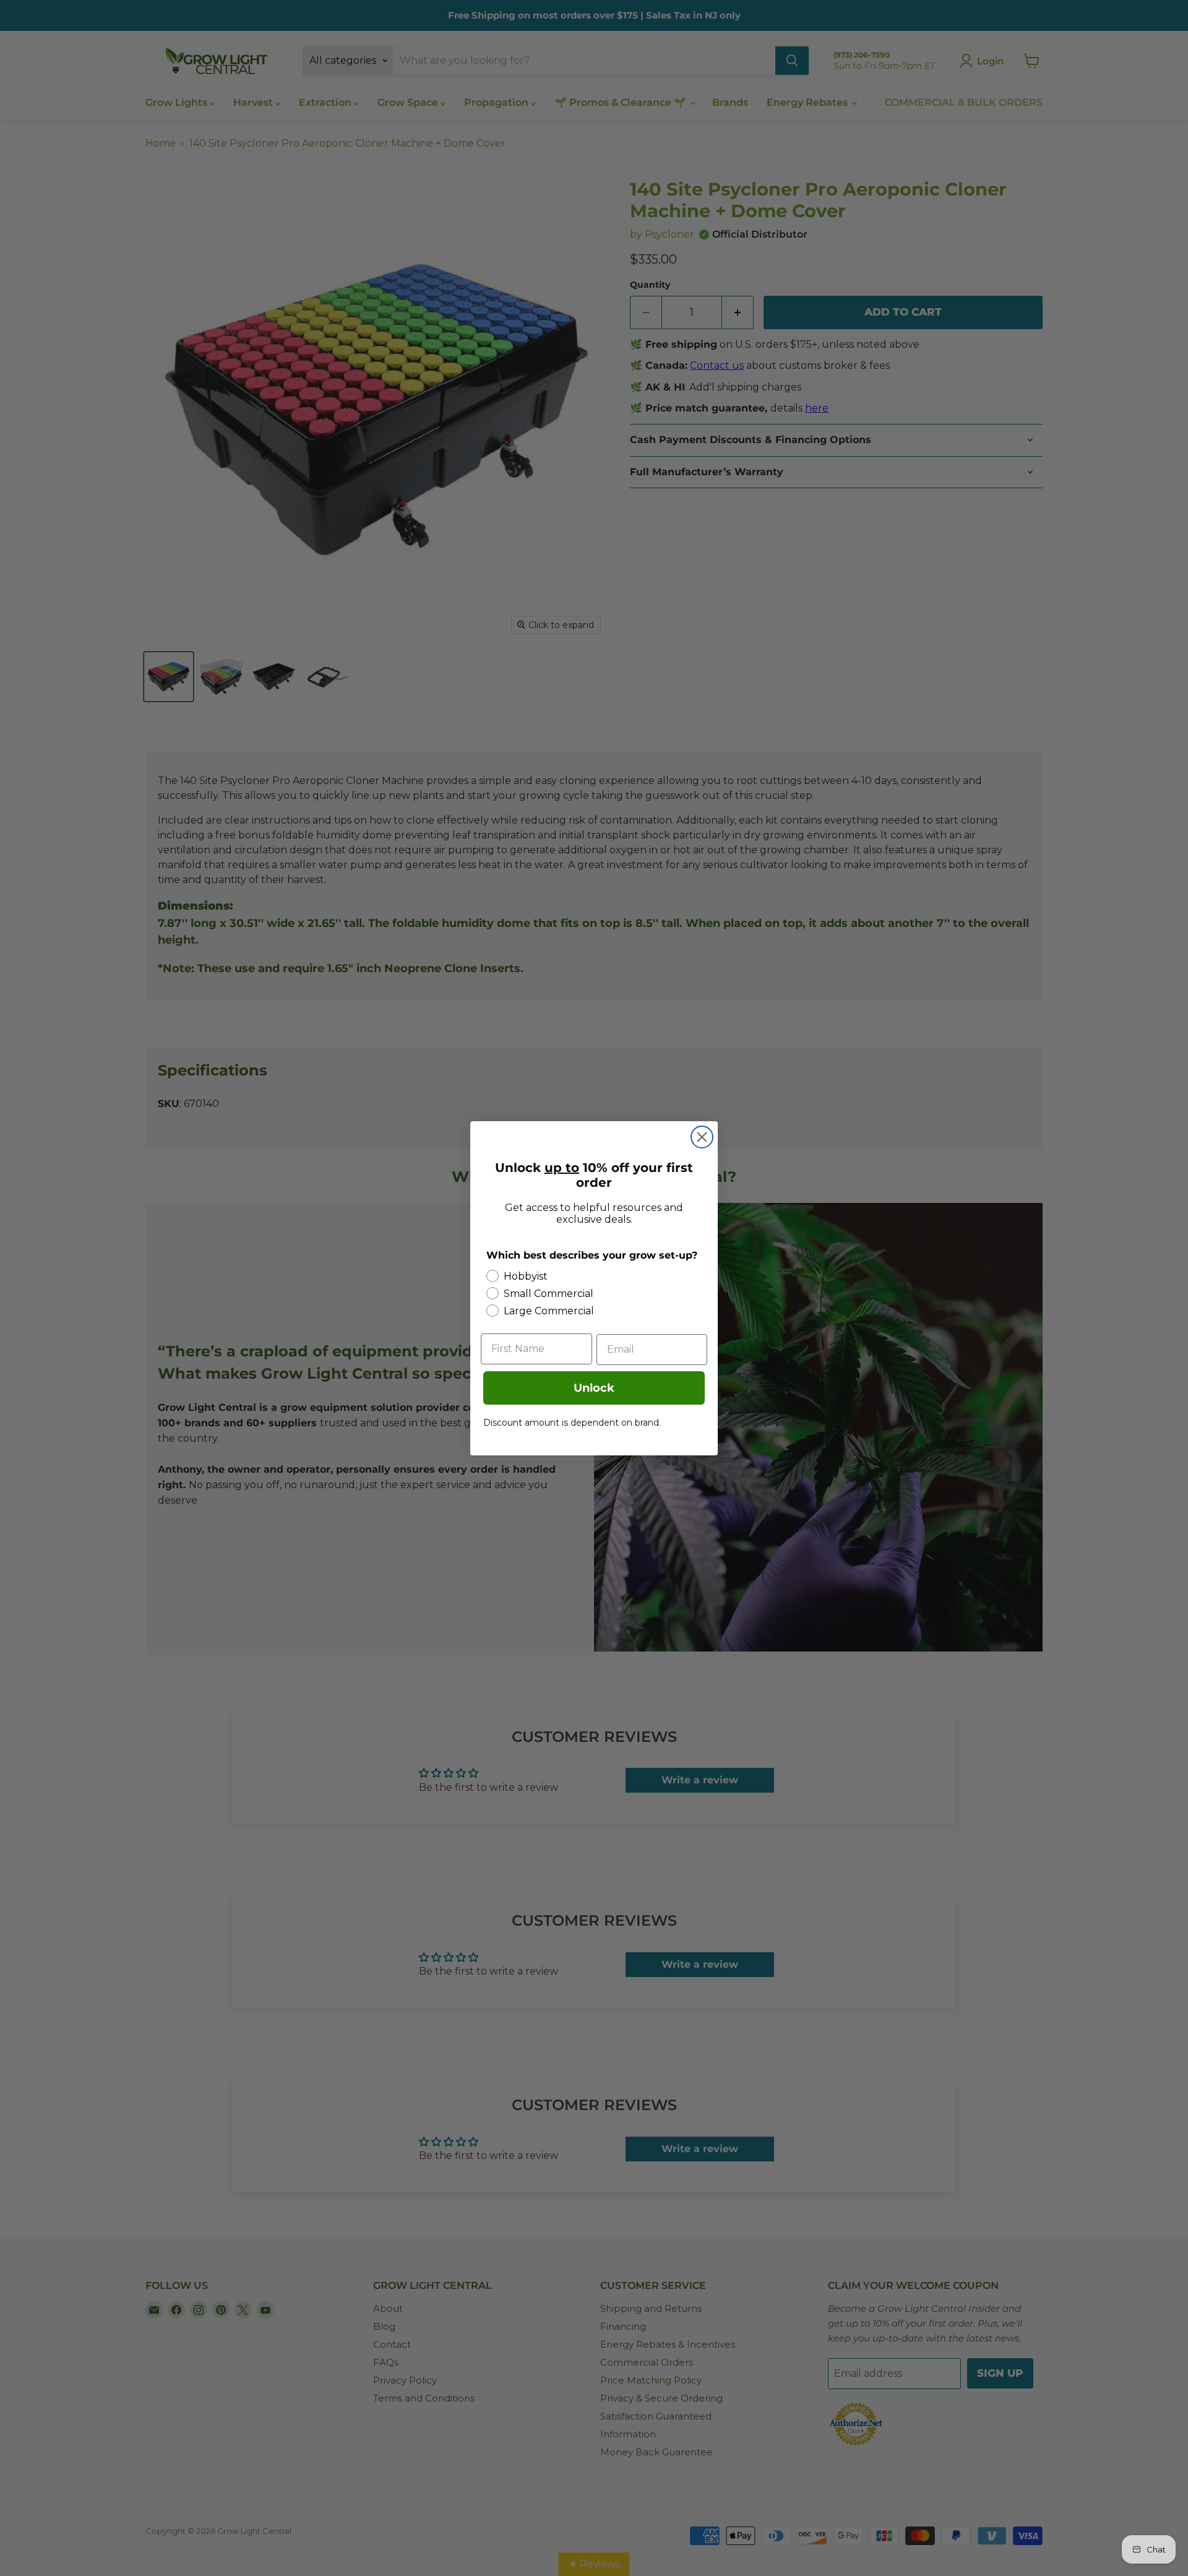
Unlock (594, 1388)
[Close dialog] (702, 1137)
